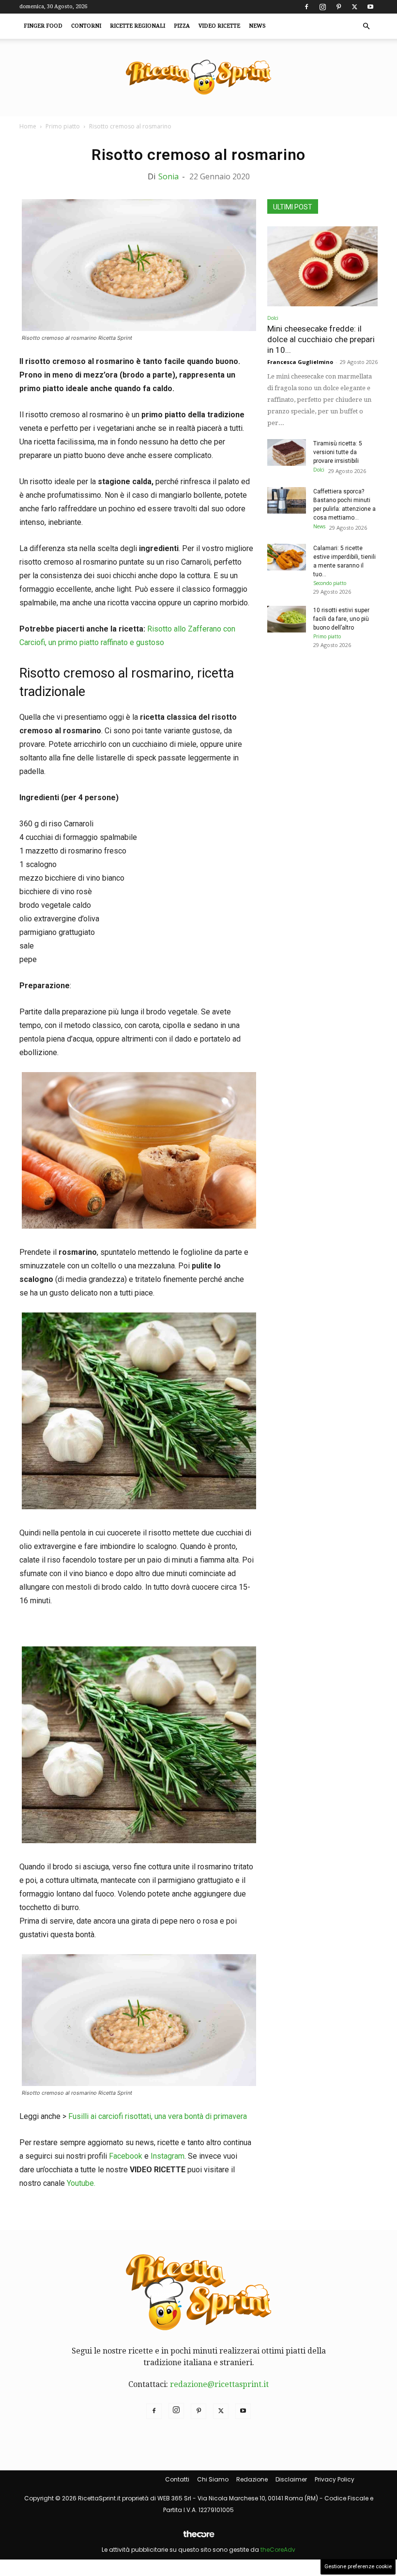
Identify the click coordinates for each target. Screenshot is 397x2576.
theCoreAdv (278, 2550)
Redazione (252, 2479)
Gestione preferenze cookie (358, 2567)
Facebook (126, 2156)
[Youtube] (370, 7)
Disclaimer (291, 2479)
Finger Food (43, 26)
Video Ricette (219, 26)
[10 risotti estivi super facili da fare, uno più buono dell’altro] (287, 619)
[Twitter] (354, 7)
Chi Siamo (213, 2479)
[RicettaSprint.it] (198, 78)
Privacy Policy (335, 2479)
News (257, 26)
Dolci (273, 318)
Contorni (86, 26)
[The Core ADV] (198, 2538)
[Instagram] (322, 7)
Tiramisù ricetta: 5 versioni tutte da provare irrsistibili (338, 452)
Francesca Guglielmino (300, 362)
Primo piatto (63, 126)
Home (28, 126)
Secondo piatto (330, 583)
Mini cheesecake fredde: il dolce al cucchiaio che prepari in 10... (321, 339)
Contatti (177, 2479)
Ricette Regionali (137, 26)
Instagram (168, 2156)
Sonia (168, 176)
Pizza (182, 26)
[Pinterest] (338, 7)
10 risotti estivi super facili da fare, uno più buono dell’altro (341, 619)
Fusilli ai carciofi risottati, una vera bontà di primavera (158, 2116)
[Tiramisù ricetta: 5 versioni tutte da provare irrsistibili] (287, 452)
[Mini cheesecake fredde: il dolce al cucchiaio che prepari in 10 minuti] (322, 266)
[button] (366, 26)
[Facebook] (306, 7)
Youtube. (81, 2183)
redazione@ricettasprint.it (219, 2384)
